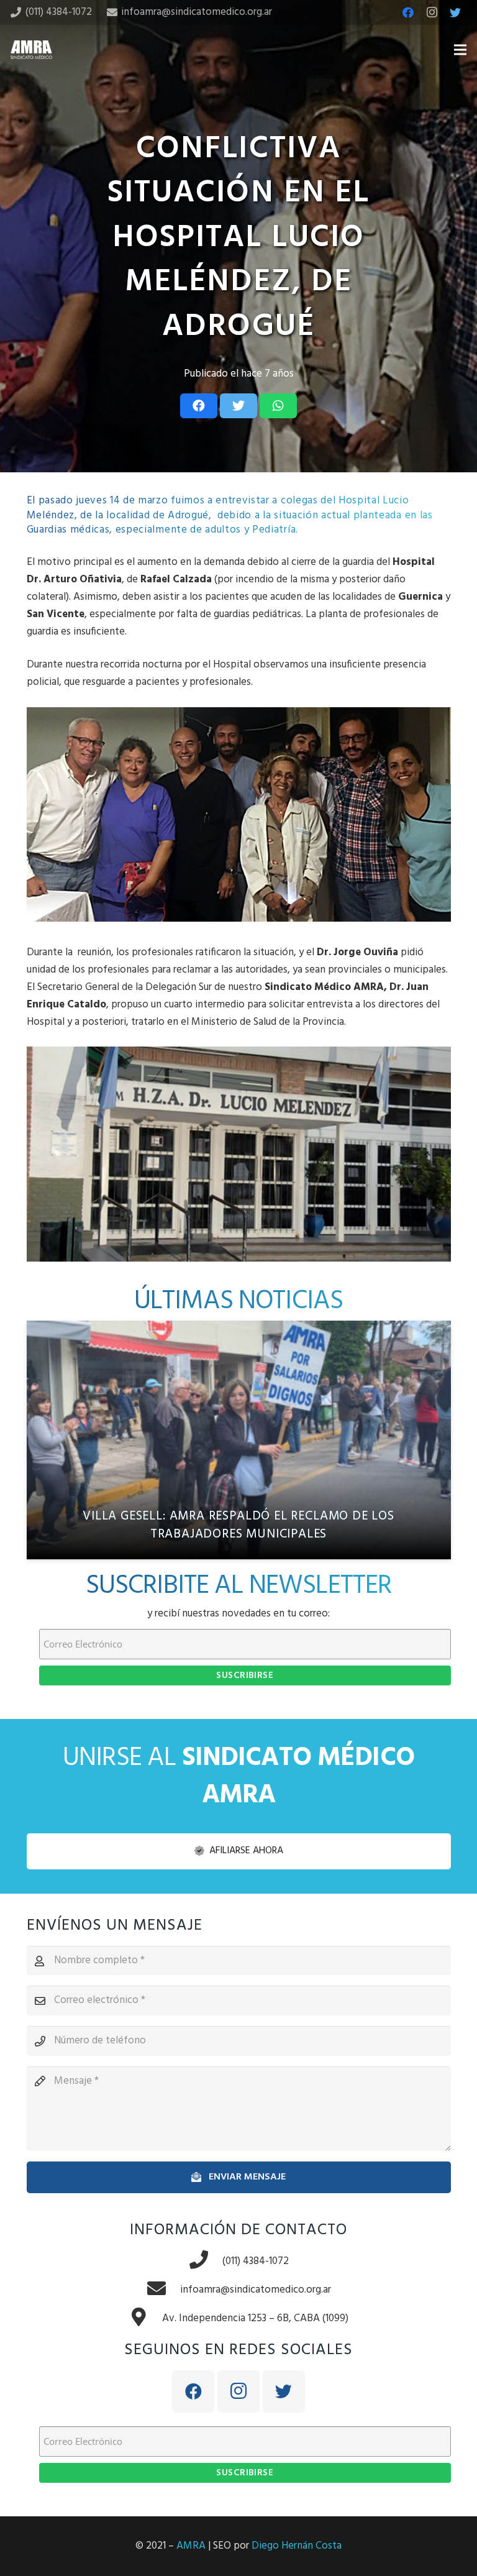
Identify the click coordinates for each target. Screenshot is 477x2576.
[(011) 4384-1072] (206, 2262)
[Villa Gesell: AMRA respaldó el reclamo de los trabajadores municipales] (239, 1440)
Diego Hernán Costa (297, 2546)
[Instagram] (432, 12)
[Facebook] (408, 12)
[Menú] (460, 50)
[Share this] (199, 406)
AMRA (191, 2546)
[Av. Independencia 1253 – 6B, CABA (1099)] (145, 2319)
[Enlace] (31, 50)
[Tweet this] (238, 406)
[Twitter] (455, 12)
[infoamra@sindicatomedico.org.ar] (163, 2290)
